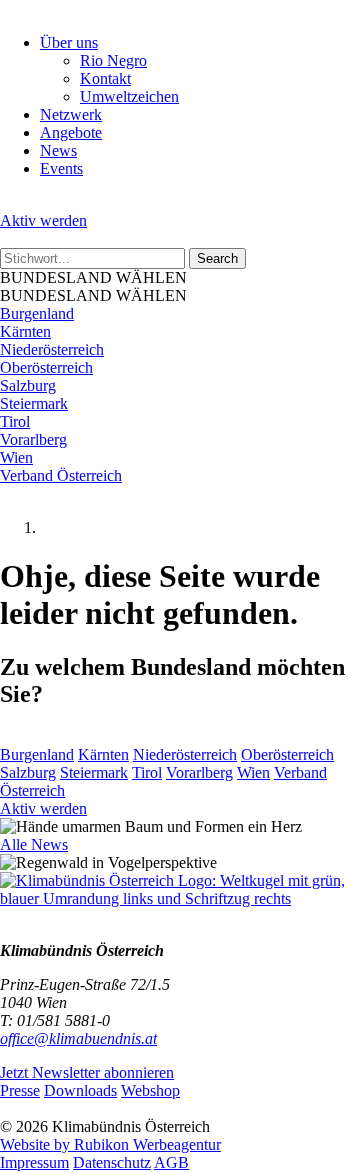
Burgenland (37, 313)
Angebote (71, 132)
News (58, 150)
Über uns (69, 42)
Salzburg (28, 385)
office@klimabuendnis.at (78, 1038)
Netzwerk (71, 114)
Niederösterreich (52, 349)
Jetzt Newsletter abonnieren (87, 1072)
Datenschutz (112, 1162)
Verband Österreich (61, 475)
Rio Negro (113, 60)
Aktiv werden (43, 220)
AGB (171, 1162)
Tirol (15, 421)
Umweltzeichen (129, 96)
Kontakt (105, 78)
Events (61, 168)
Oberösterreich (46, 367)
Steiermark (34, 403)
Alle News (34, 844)
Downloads (80, 1090)
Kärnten (25, 331)
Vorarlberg (33, 439)
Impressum (34, 1162)
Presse (20, 1090)
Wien (16, 457)
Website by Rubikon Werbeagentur (110, 1144)
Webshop (150, 1090)
